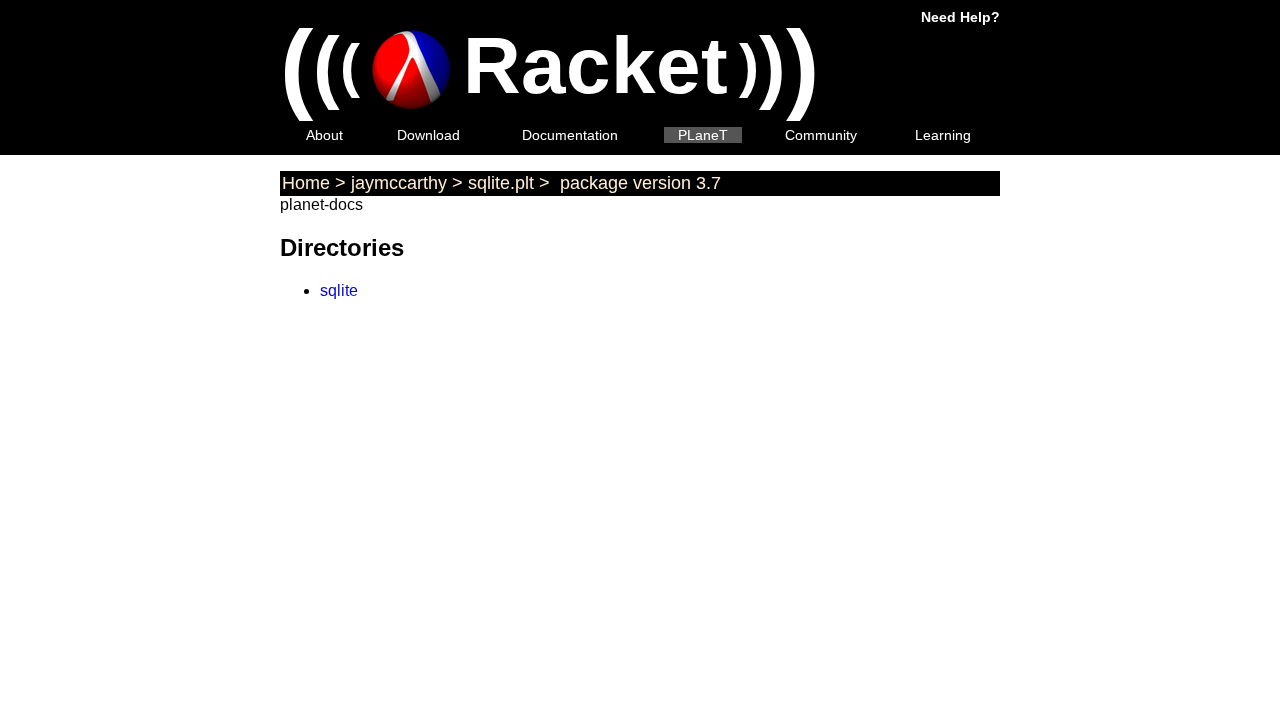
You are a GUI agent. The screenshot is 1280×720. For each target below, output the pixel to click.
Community (821, 135)
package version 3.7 (638, 183)
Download (428, 135)
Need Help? (960, 17)
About (324, 135)
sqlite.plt (501, 183)
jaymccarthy (399, 183)
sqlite (339, 290)
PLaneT (703, 135)
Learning (943, 135)
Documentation (570, 135)
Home (306, 183)
